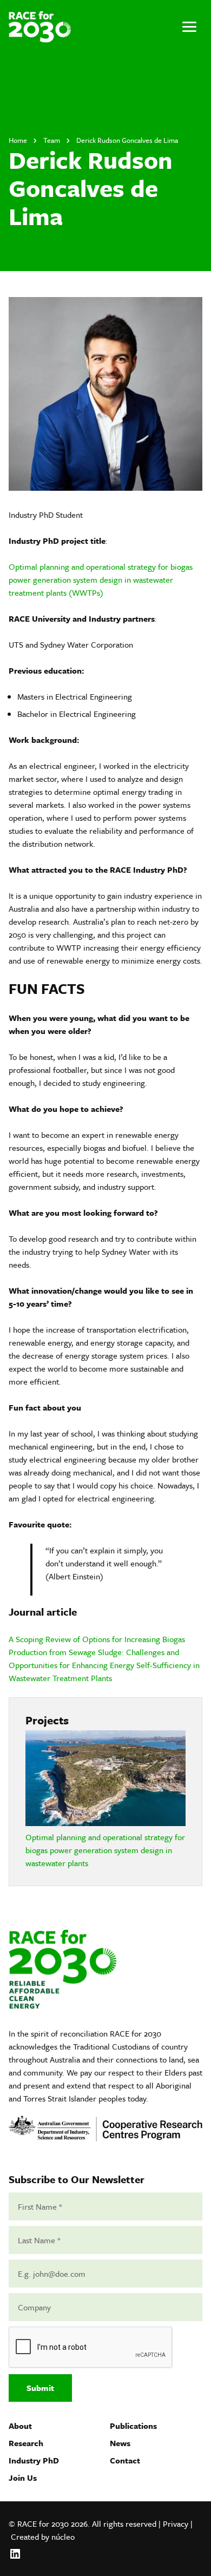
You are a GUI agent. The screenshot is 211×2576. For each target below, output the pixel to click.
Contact (125, 2460)
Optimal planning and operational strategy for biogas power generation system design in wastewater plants (105, 1850)
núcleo (63, 2537)
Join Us (23, 2478)
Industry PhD (34, 2460)
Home (18, 140)
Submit (40, 2388)
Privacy (176, 2524)
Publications (133, 2426)
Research (26, 2443)
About (20, 2426)
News (120, 2443)
